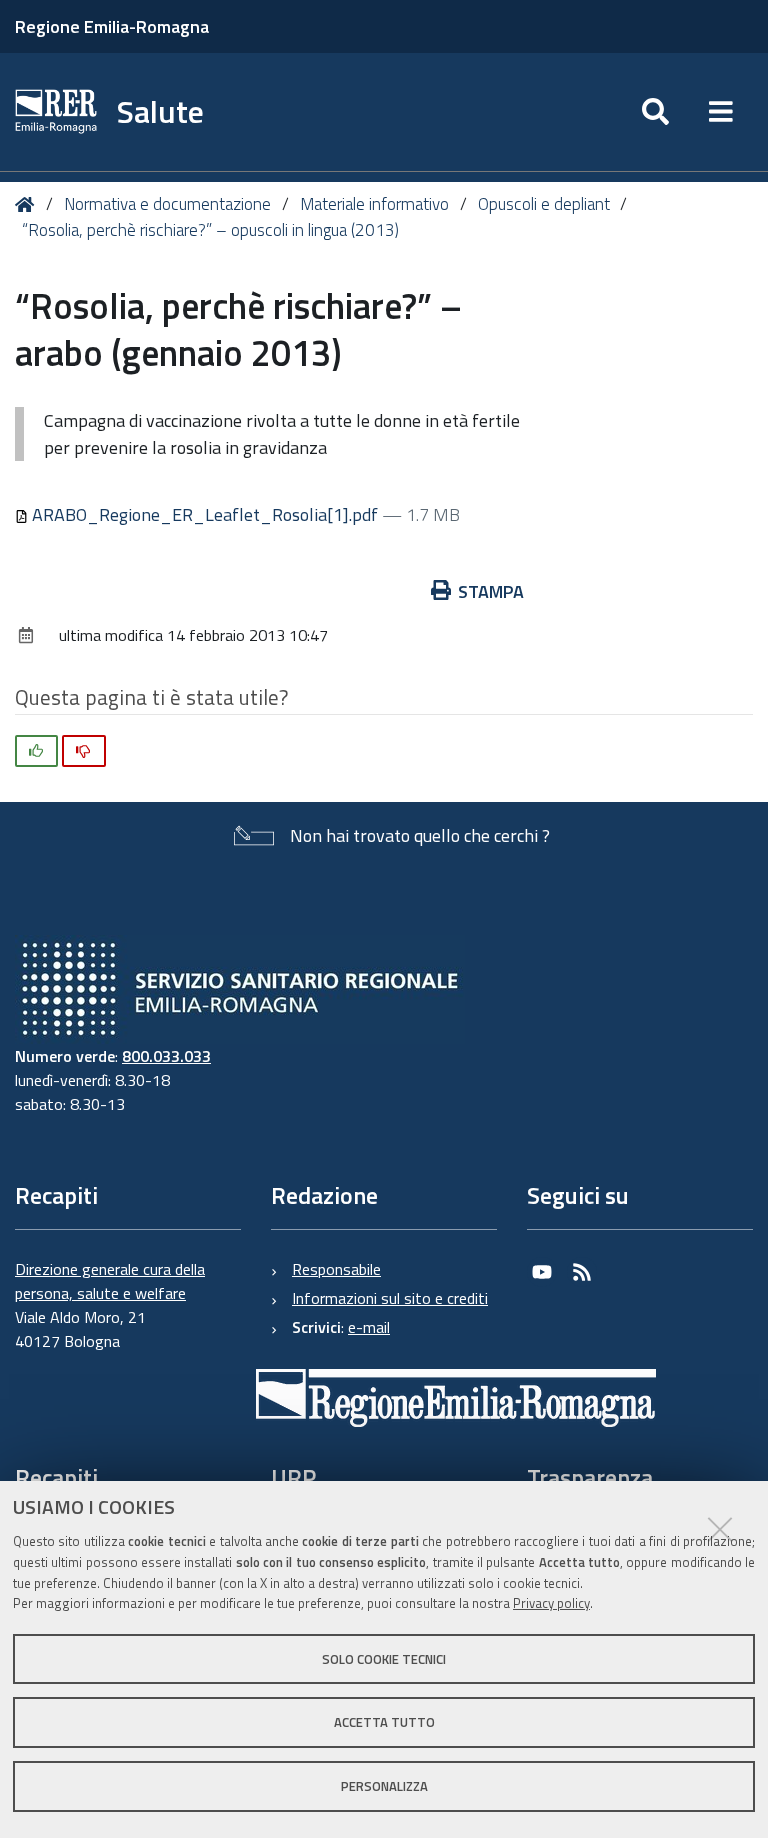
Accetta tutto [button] (384, 1722)
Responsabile (336, 1269)
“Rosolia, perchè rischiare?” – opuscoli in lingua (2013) (210, 230)
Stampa (491, 591)
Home (28, 204)
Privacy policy (551, 1603)
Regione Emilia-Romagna (112, 26)
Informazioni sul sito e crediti (390, 1298)
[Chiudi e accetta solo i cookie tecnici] (720, 1529)
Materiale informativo (374, 204)
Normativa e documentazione (167, 204)
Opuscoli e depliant (544, 204)
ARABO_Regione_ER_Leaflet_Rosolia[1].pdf (205, 514)
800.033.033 (166, 1056)
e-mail (369, 1327)
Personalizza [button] (384, 1786)
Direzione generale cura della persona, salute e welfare (110, 1281)
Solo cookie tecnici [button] (384, 1659)
